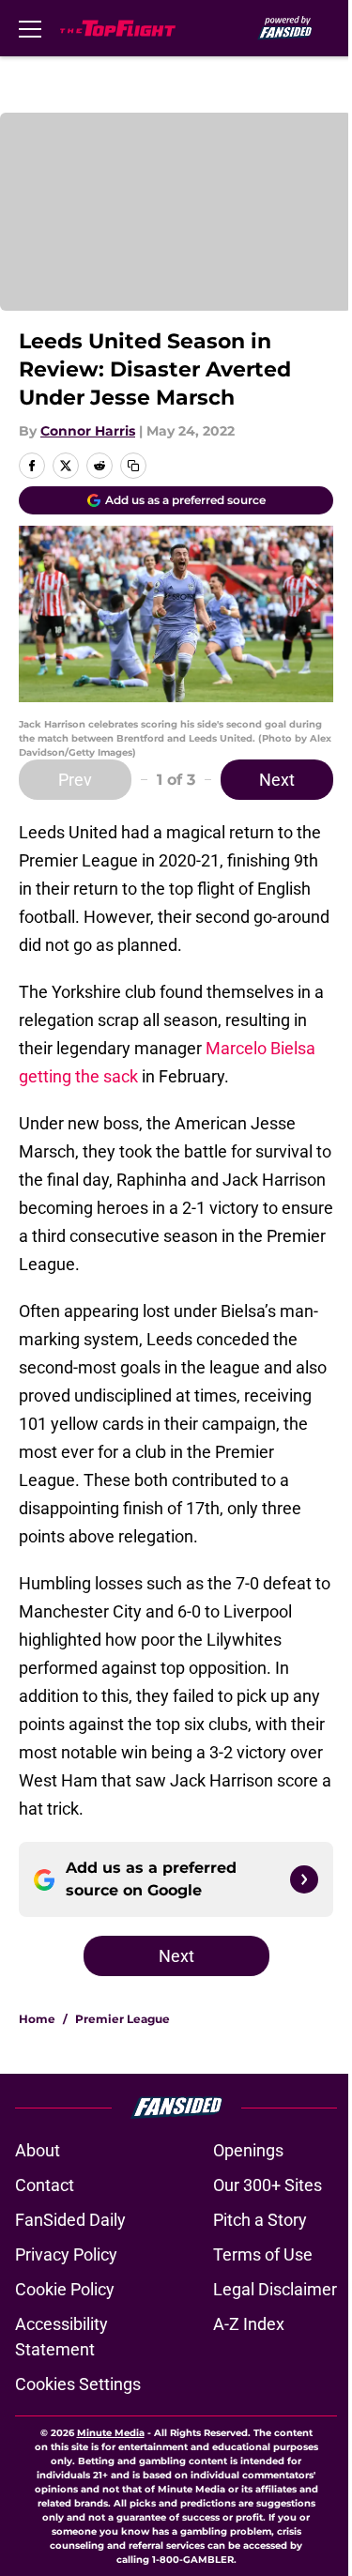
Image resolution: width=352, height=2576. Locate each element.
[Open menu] (30, 28)
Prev (75, 780)
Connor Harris (88, 431)
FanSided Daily (70, 2220)
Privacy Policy (66, 2254)
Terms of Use (263, 2254)
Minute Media (111, 2433)
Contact (45, 2185)
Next (277, 780)
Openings (248, 2150)
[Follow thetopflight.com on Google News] (304, 1879)
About (38, 2150)
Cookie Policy (65, 2289)
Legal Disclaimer (275, 2289)
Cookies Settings (78, 2384)
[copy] (133, 466)
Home (37, 2019)
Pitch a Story (260, 2220)
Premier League (122, 2019)
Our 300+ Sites (268, 2185)
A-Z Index (249, 2324)
